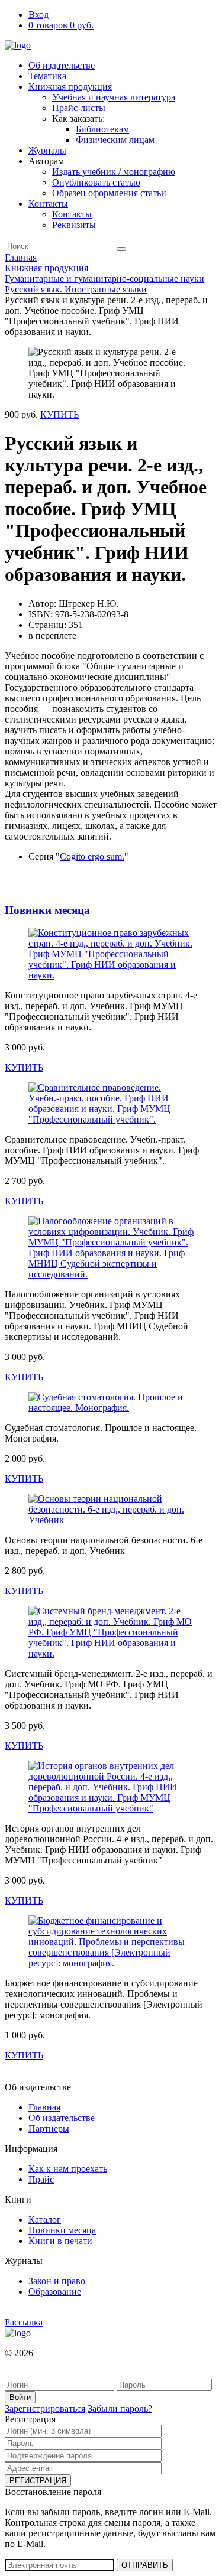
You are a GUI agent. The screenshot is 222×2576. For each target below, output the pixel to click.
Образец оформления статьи (109, 193)
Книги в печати (60, 2241)
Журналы (47, 150)
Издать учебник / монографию (114, 172)
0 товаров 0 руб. (61, 25)
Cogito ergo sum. (92, 856)
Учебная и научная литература (114, 97)
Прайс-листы (79, 108)
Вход (38, 14)
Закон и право (57, 2281)
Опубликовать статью (96, 182)
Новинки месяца (47, 910)
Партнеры (49, 2128)
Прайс (41, 2179)
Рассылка (24, 2322)
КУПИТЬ (59, 414)
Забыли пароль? (120, 2409)
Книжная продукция (70, 87)
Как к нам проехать (68, 2169)
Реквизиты (74, 225)
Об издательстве (62, 65)
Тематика (47, 76)
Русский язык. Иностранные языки (76, 289)
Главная (21, 257)
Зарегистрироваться (45, 2409)
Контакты (48, 204)
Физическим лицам (115, 140)
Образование (55, 2292)
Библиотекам (102, 129)
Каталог (45, 2219)
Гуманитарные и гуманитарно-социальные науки (104, 279)
